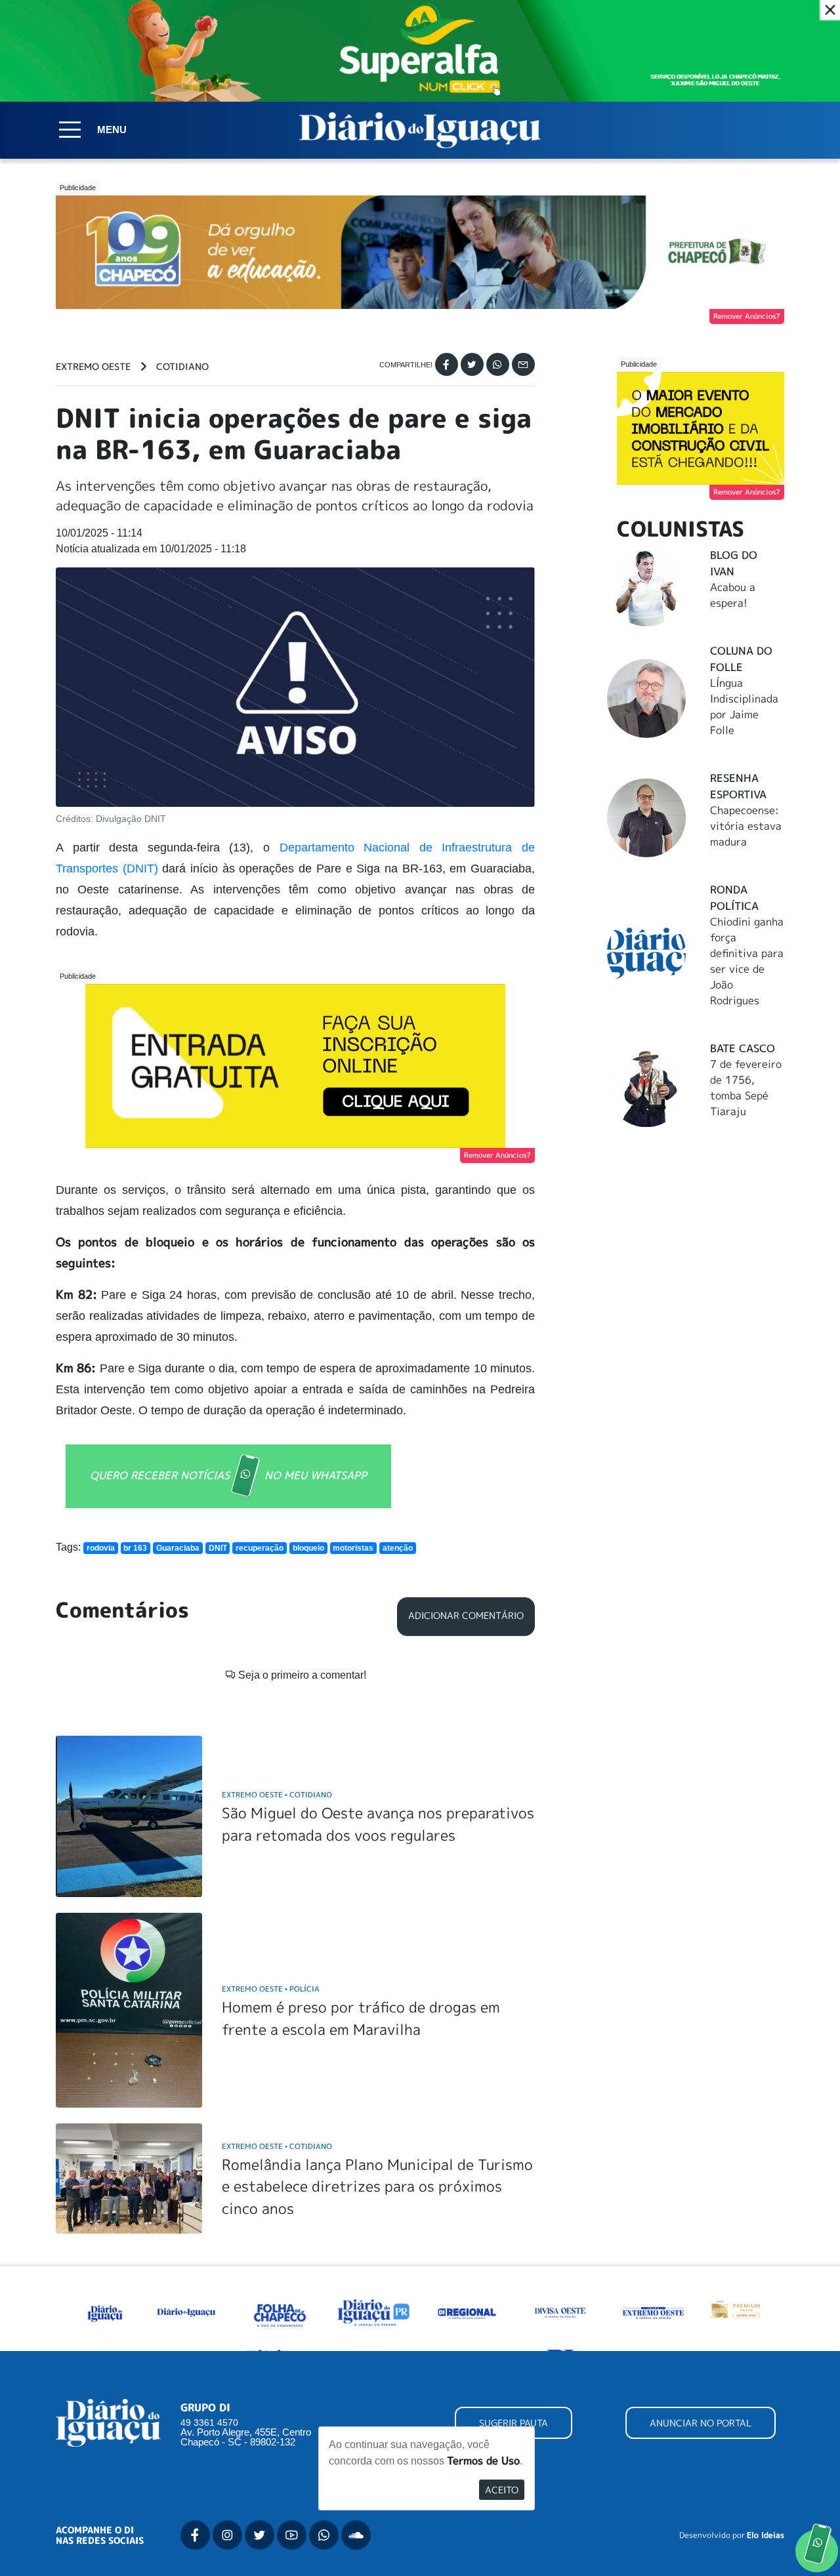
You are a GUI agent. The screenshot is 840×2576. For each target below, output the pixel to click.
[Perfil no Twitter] (260, 2535)
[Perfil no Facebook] (195, 2535)
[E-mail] (523, 364)
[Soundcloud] (356, 2535)
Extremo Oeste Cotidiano (277, 1794)
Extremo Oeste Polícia (271, 1989)
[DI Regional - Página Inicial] (105, 2312)
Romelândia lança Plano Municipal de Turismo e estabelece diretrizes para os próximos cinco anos (377, 2186)
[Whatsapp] (498, 364)
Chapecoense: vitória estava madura (746, 826)
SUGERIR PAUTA (514, 2423)
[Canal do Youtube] (292, 2535)
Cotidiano (182, 367)
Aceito (502, 2490)
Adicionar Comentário (466, 1616)
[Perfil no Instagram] (227, 2535)
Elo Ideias (766, 2535)
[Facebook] (447, 364)
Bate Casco (743, 1048)
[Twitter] (472, 364)
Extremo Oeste (93, 367)
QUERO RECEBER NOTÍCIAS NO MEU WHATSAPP (228, 1475)
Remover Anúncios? (747, 316)
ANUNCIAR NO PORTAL (701, 2423)
